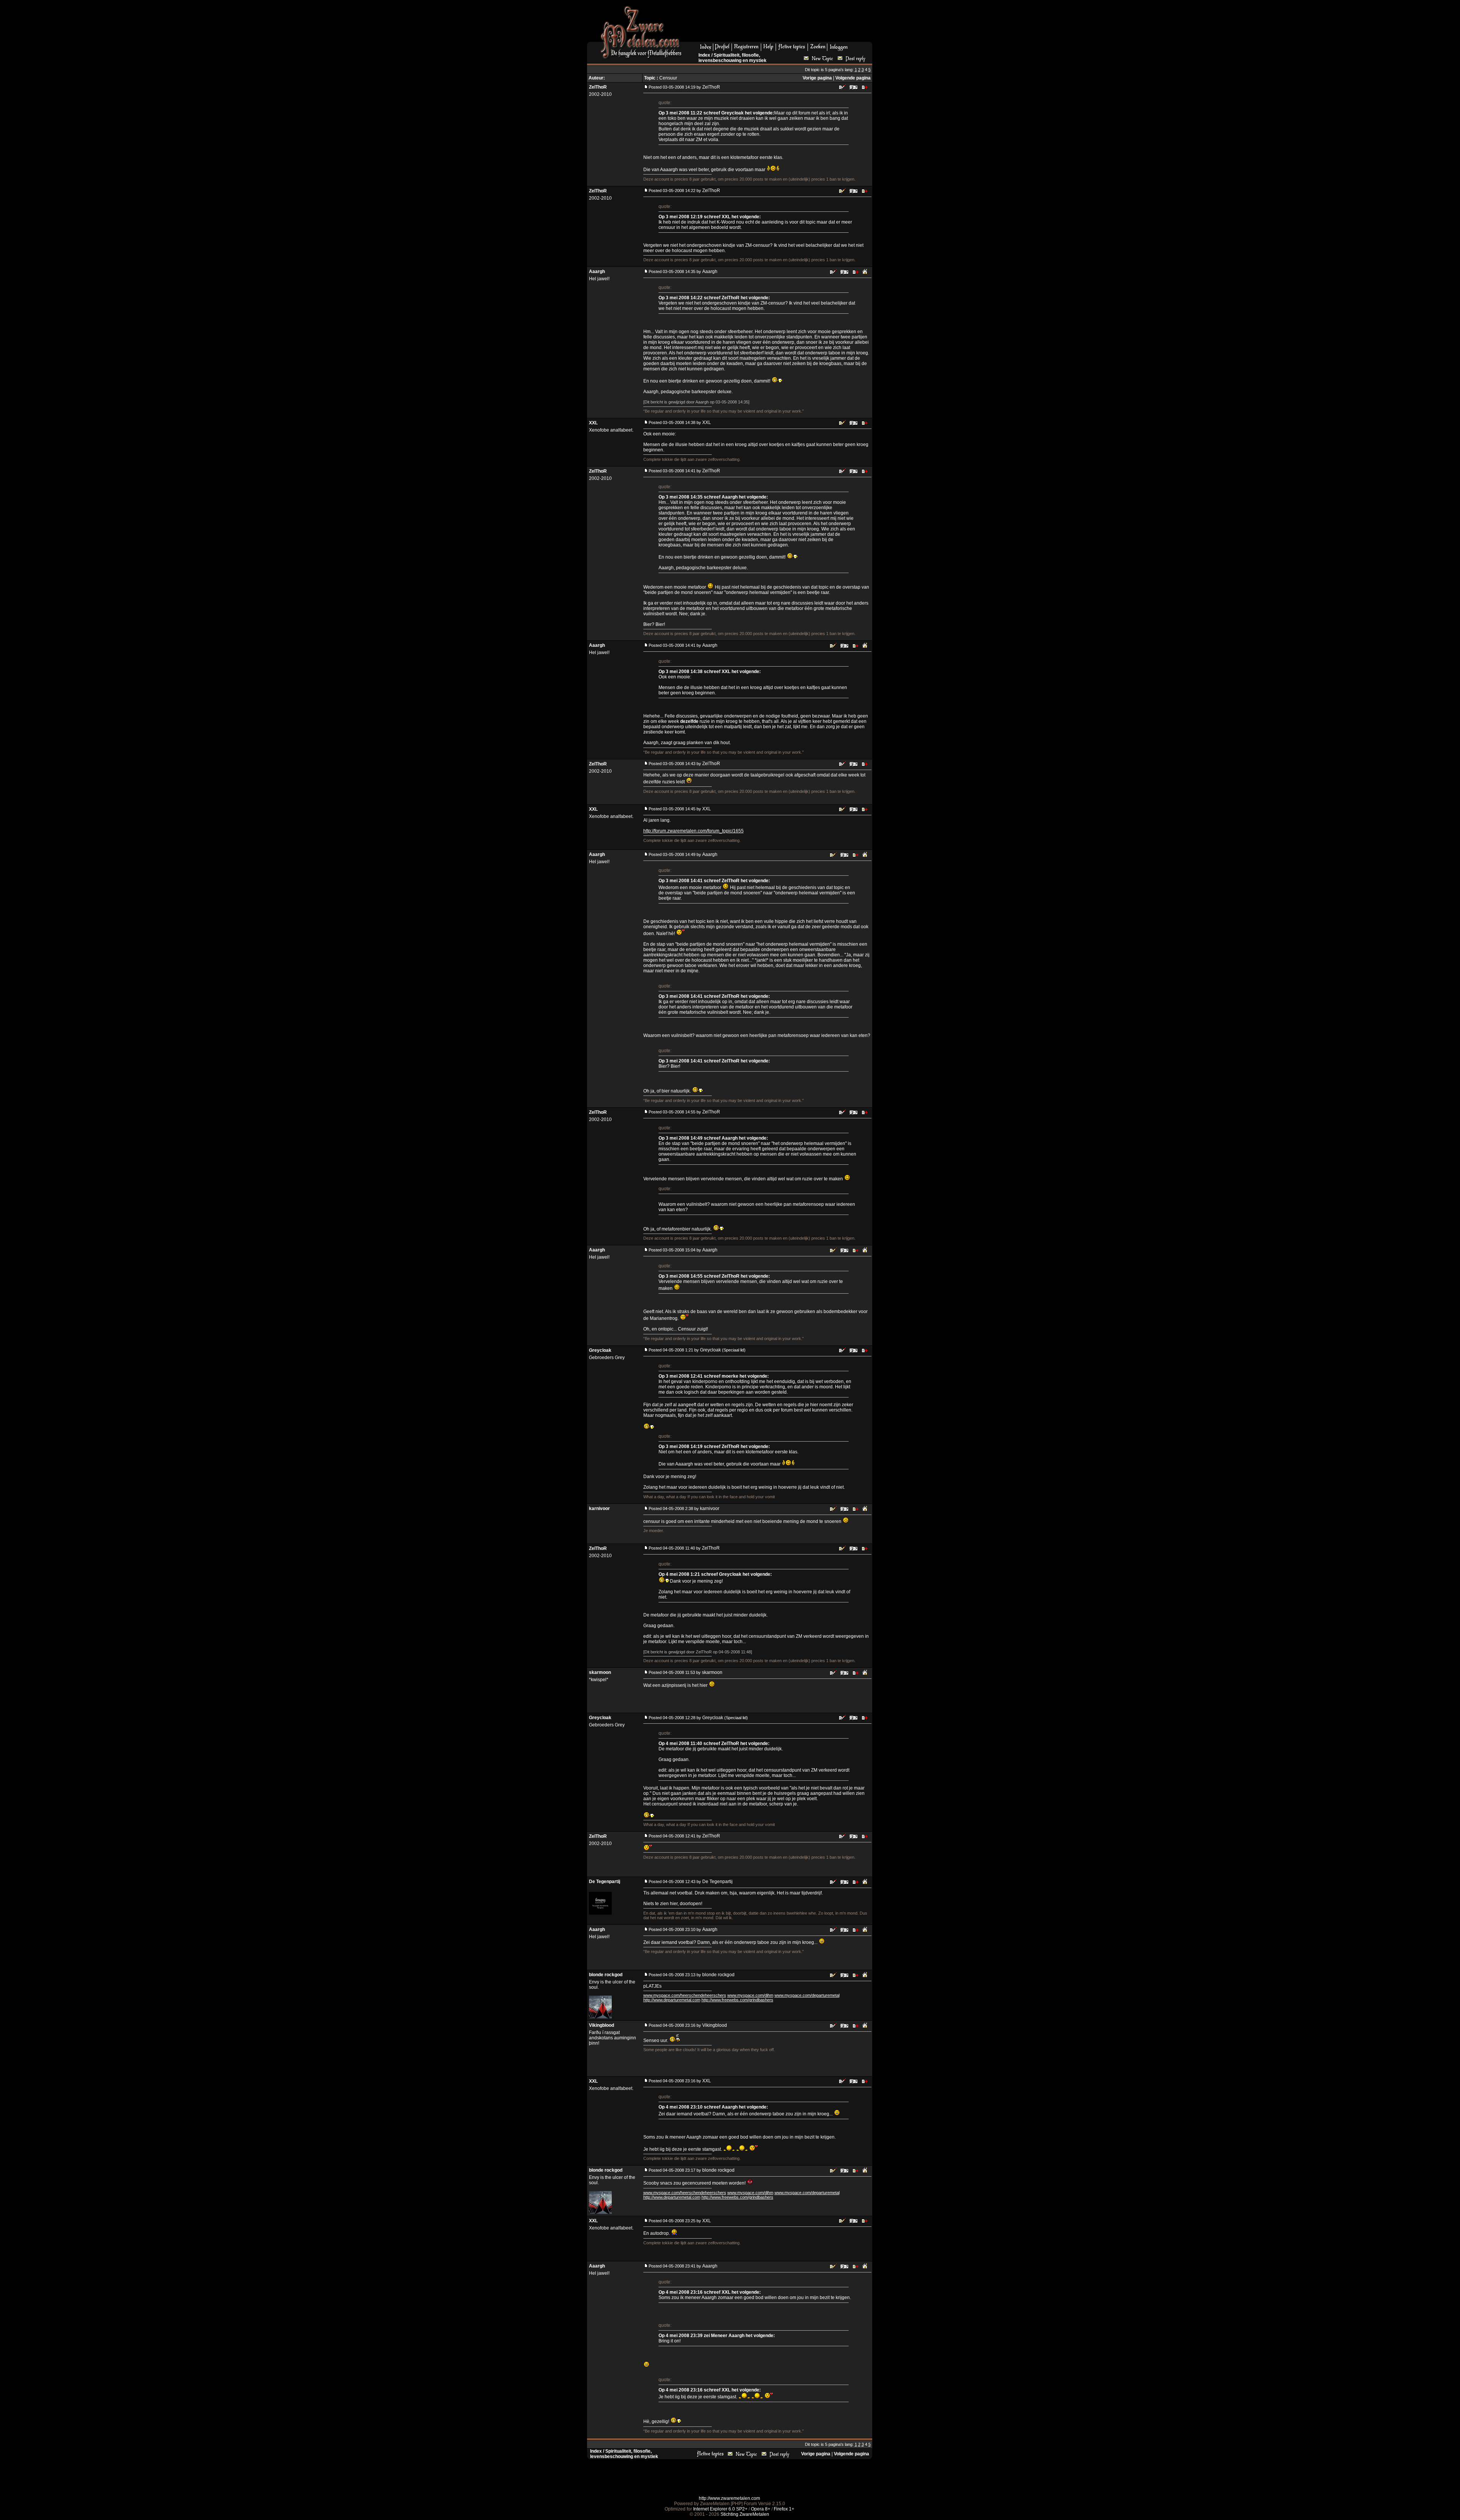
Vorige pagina (817, 78)
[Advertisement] (780, 23)
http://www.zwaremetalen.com (729, 2498)
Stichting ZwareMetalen (745, 2514)
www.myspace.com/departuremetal (807, 1995)
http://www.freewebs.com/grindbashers (737, 2000)
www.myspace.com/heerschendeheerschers (685, 1995)
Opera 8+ (761, 2509)
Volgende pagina (853, 78)
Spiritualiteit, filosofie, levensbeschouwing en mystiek (732, 58)
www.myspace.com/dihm (750, 1995)
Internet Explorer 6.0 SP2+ (720, 2509)
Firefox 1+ (784, 2509)
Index (704, 55)
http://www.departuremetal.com (672, 2000)
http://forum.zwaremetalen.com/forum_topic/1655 (693, 831)
